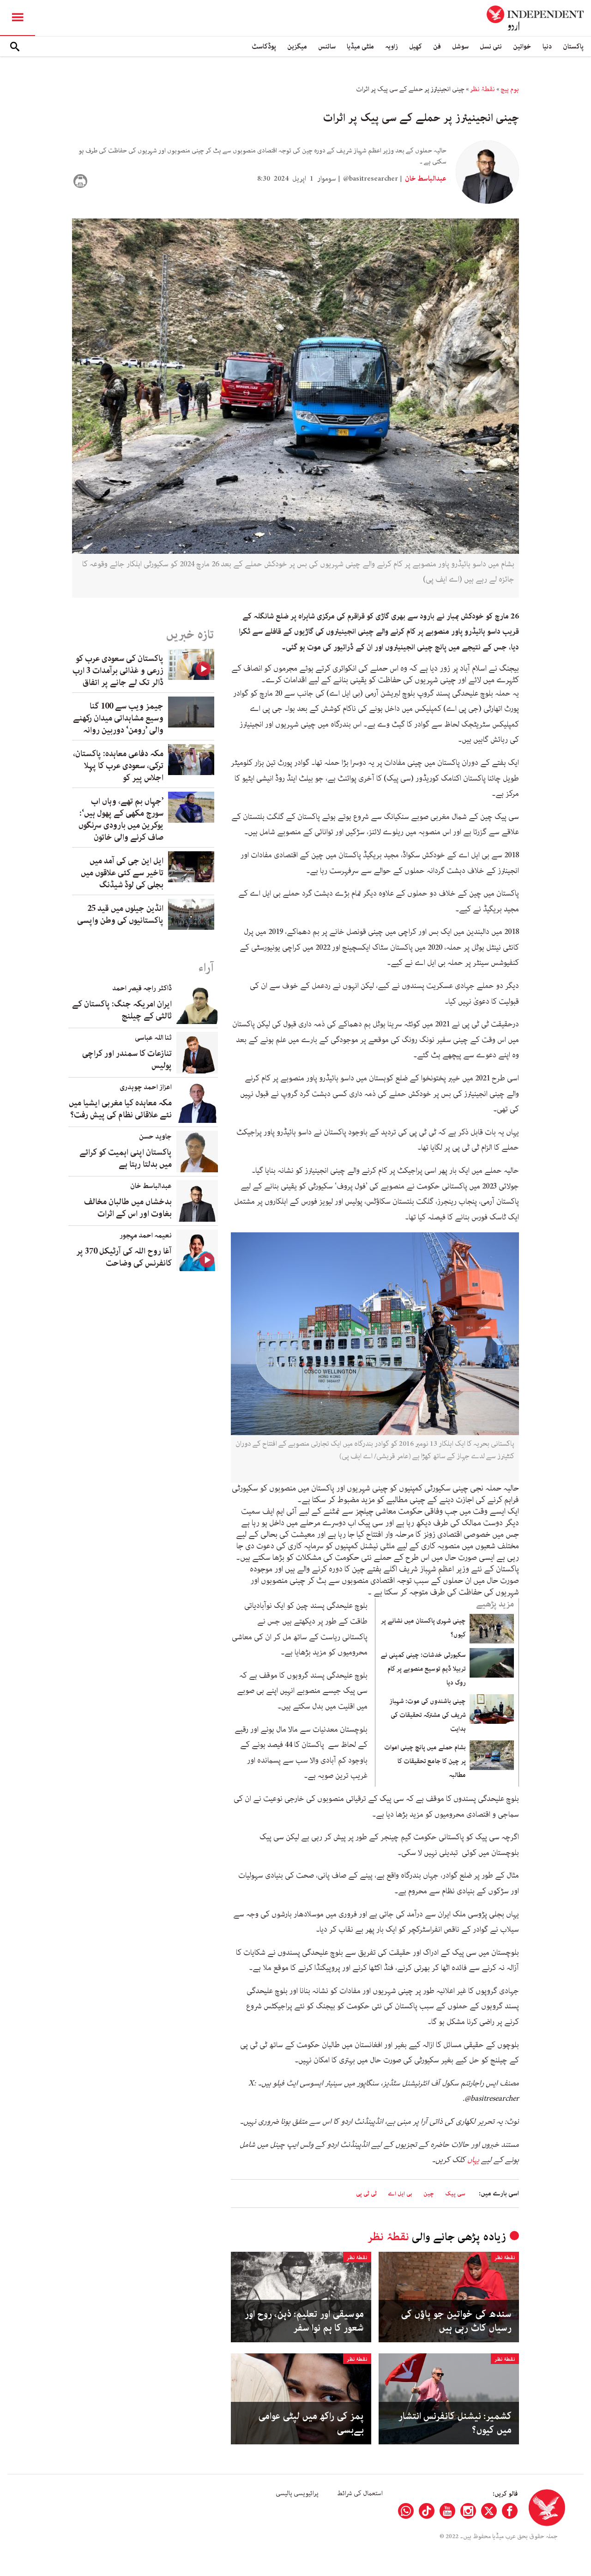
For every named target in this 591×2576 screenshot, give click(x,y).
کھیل (416, 46)
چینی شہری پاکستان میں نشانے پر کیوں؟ (423, 1628)
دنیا (547, 46)
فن (437, 46)
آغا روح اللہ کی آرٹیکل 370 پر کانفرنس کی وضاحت (124, 1257)
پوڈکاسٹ (264, 46)
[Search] (15, 47)
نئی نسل (491, 46)
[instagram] (468, 2511)
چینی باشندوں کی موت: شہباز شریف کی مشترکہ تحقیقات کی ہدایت (428, 1715)
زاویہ (392, 46)
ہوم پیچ (510, 89)
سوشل (460, 46)
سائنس (327, 46)
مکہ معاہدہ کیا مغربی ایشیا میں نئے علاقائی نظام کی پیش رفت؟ (120, 1109)
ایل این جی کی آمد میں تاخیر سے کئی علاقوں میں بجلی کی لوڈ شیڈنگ (122, 873)
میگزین (297, 46)
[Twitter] (489, 2511)
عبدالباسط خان (425, 179)
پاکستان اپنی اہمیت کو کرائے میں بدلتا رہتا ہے (126, 1158)
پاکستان (573, 46)
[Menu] (18, 18)
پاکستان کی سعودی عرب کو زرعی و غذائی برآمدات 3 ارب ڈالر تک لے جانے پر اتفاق (118, 671)
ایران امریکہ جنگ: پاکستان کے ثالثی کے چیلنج (122, 1010)
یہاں (473, 2160)
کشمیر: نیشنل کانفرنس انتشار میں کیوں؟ (455, 2423)
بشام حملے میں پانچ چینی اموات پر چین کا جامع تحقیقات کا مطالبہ (425, 1761)
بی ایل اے (400, 2194)
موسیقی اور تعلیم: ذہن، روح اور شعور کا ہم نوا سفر (304, 2321)
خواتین (522, 46)
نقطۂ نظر (482, 89)
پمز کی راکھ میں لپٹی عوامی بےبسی (311, 2423)
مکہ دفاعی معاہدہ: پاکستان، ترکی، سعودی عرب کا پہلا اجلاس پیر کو (118, 766)
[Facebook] (510, 2511)
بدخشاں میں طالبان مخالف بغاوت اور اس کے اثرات (128, 1208)
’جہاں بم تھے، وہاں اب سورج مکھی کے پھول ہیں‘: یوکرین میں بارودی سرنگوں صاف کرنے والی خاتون (121, 819)
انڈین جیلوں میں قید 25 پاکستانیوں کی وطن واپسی (120, 915)
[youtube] (447, 2511)
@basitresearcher (371, 179)
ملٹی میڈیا (360, 46)
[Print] (80, 181)
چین (429, 2194)
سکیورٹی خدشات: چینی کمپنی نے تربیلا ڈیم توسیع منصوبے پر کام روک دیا (423, 1669)
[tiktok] (427, 2511)
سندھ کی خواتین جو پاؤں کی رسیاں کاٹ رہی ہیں (456, 2321)
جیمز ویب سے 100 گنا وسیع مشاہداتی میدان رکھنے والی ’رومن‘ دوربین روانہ (118, 718)
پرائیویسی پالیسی (297, 2493)
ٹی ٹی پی (366, 2194)
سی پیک (455, 2194)
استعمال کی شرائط (360, 2493)
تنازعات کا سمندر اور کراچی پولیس (127, 1060)
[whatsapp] (406, 2511)
